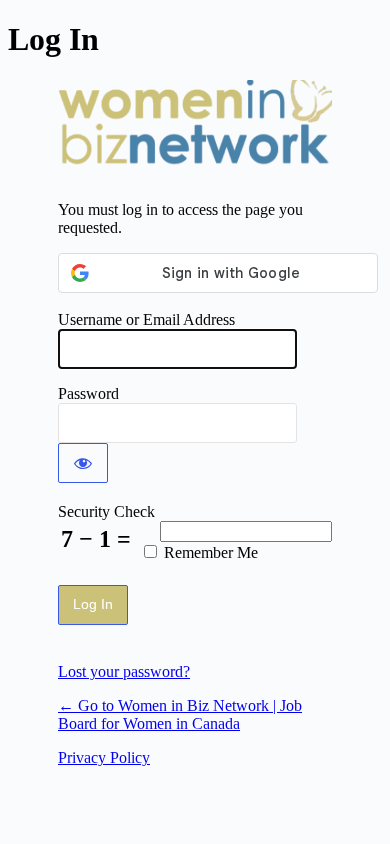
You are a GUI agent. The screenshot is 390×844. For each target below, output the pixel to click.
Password (88, 393)
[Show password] (83, 463)
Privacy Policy (104, 757)
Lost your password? (124, 671)
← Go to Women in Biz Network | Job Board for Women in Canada (180, 714)
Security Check (106, 511)
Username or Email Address (146, 319)
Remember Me (211, 552)
